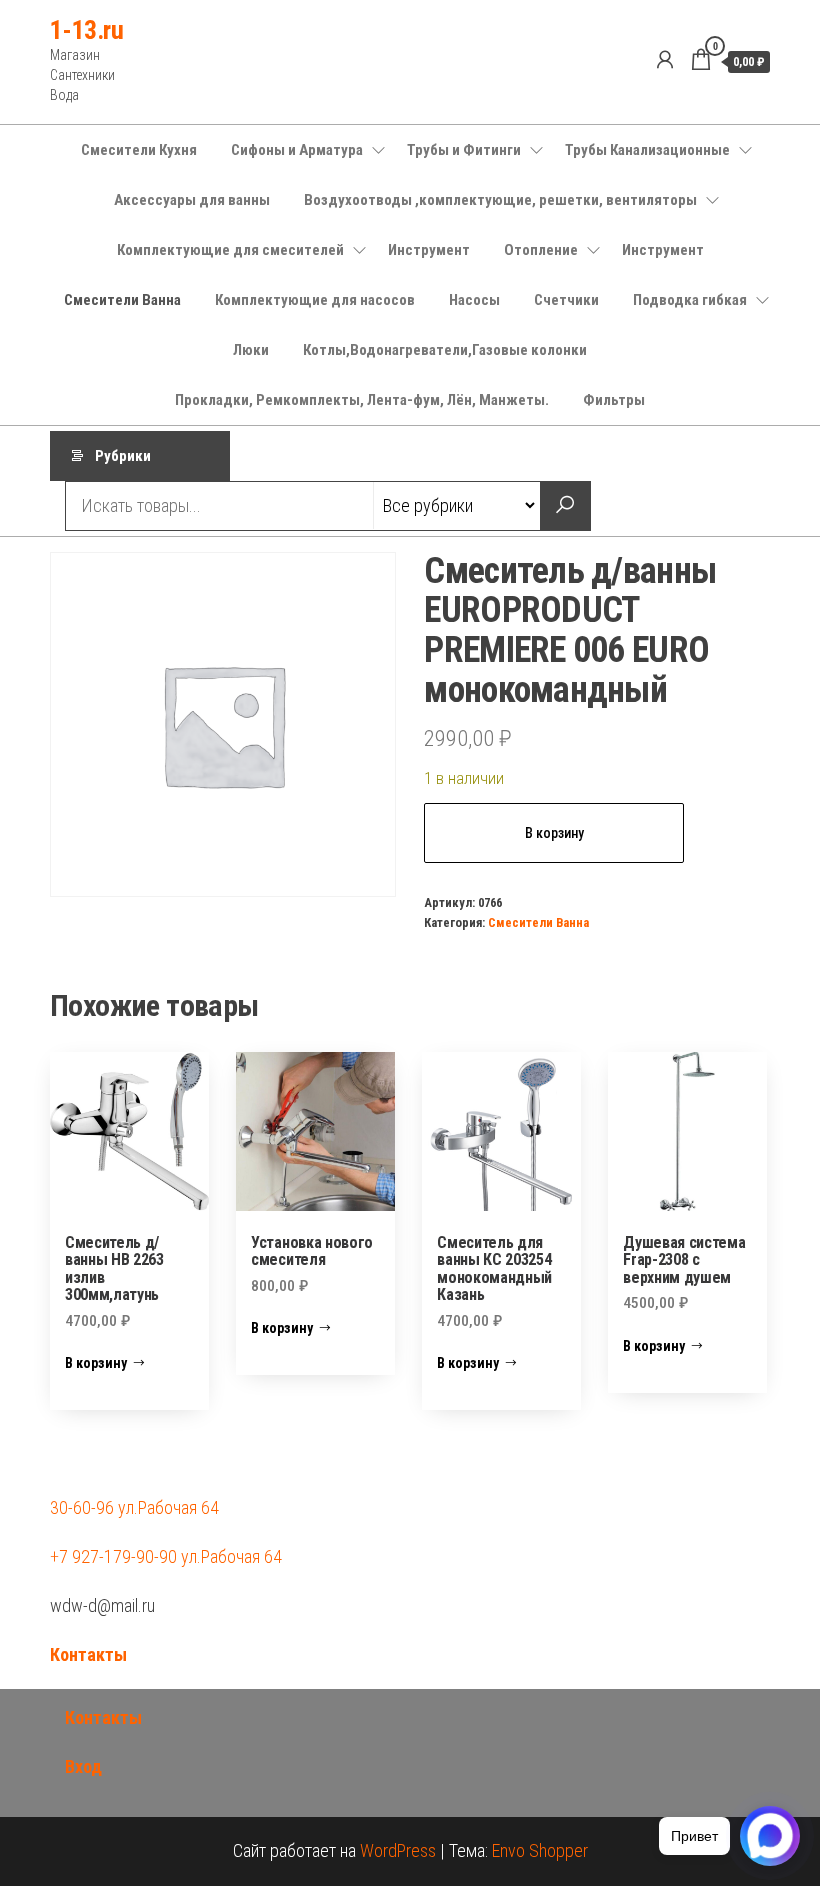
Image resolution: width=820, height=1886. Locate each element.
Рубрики (123, 456)
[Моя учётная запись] (665, 60)
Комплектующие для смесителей (230, 250)
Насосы (474, 300)
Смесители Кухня (139, 150)
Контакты (88, 1654)
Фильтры (614, 400)
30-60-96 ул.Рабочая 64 (134, 1507)
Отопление (541, 250)
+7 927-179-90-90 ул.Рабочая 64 (166, 1556)
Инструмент (429, 250)
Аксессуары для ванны (192, 200)
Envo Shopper (540, 1850)
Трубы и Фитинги (464, 150)
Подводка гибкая (690, 300)
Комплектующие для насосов (315, 300)
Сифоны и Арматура (297, 150)
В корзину (554, 833)
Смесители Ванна (122, 300)
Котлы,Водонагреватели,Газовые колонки (445, 350)
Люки (251, 350)
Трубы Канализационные (647, 150)
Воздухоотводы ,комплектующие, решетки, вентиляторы (500, 200)
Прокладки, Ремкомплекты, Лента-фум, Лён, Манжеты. (362, 400)
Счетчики (566, 300)
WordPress (398, 1850)
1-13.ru (86, 30)
